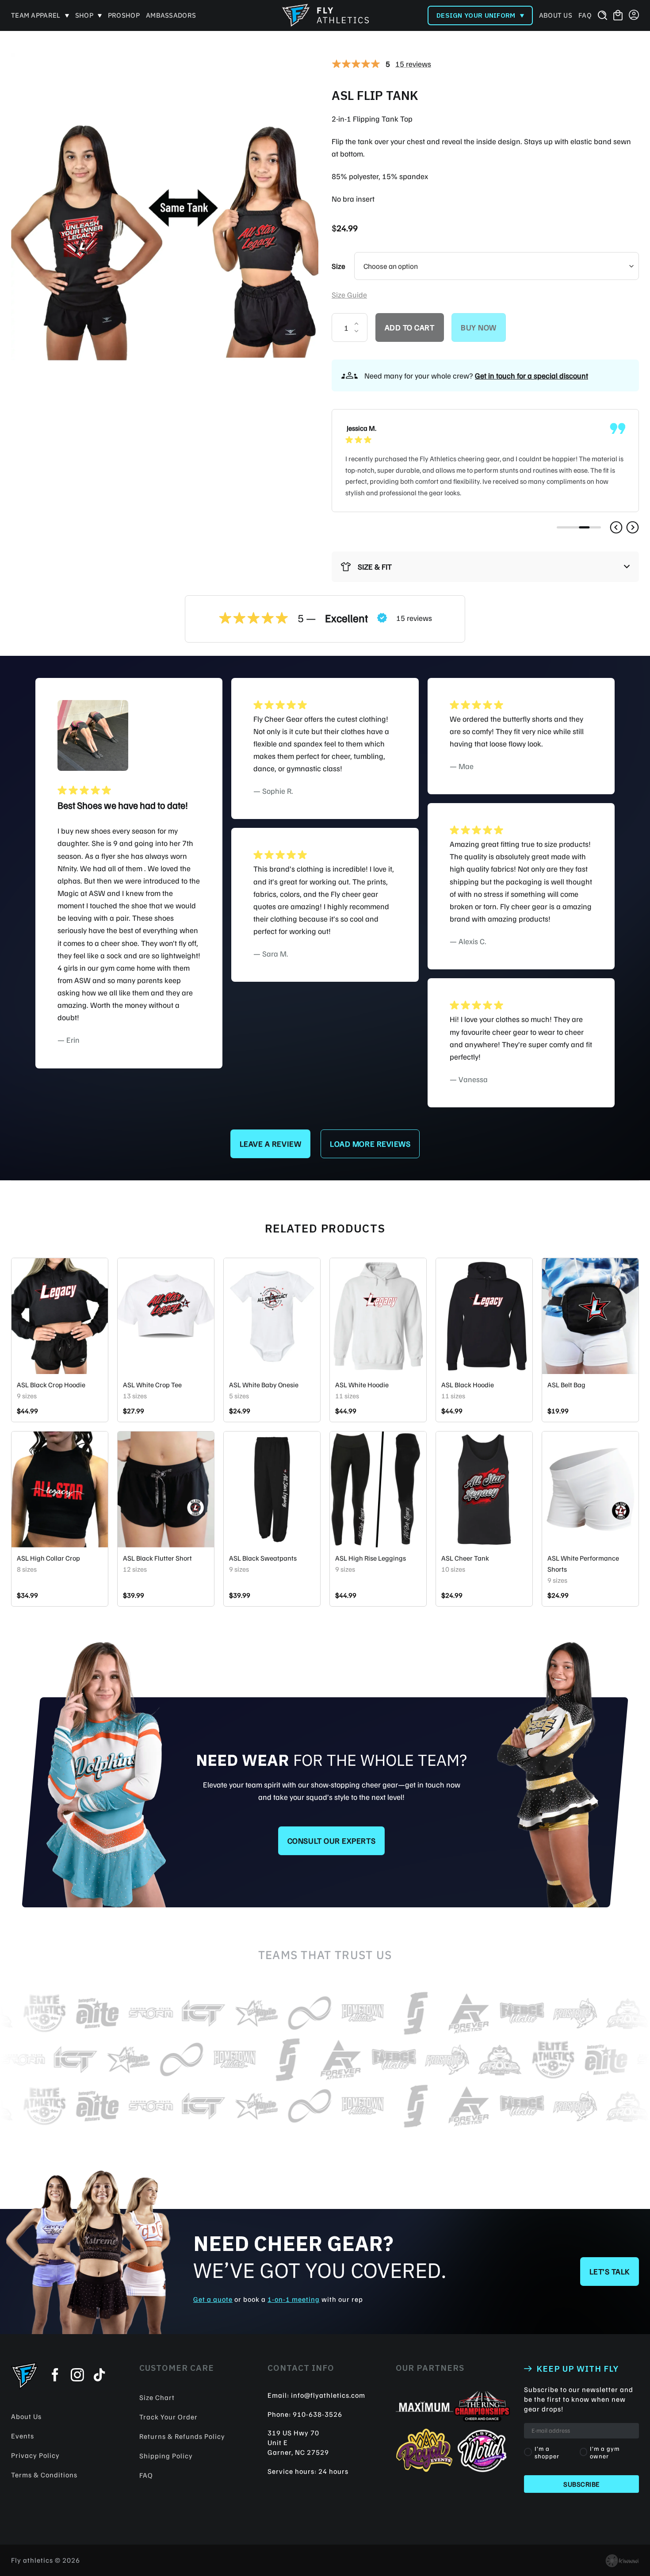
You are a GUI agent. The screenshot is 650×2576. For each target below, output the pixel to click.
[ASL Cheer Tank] (484, 1489)
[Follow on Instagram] (77, 2376)
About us (556, 15)
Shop (84, 15)
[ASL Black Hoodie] (484, 1316)
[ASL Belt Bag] (590, 1316)
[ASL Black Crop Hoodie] (60, 1316)
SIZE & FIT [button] (375, 566)
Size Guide (349, 295)
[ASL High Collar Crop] (60, 1489)
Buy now (479, 327)
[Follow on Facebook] (55, 2376)
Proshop (124, 15)
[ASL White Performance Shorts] (590, 1489)
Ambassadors (171, 15)
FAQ (585, 15)
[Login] (634, 15)
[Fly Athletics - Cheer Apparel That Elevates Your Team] (325, 15)
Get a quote (213, 2299)
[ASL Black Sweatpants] (272, 1489)
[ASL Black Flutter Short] (166, 1489)
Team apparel (36, 15)
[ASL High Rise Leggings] (378, 1489)
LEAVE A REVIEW (271, 1144)
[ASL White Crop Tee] (166, 1316)
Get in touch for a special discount (531, 375)
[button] (616, 527)
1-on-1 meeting (294, 2299)
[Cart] (618, 16)
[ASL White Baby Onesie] (272, 1316)
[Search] (602, 15)
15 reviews (413, 64)
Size (338, 266)
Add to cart (410, 327)
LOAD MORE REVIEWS (370, 1144)
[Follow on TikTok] (99, 2376)
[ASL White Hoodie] (378, 1316)
